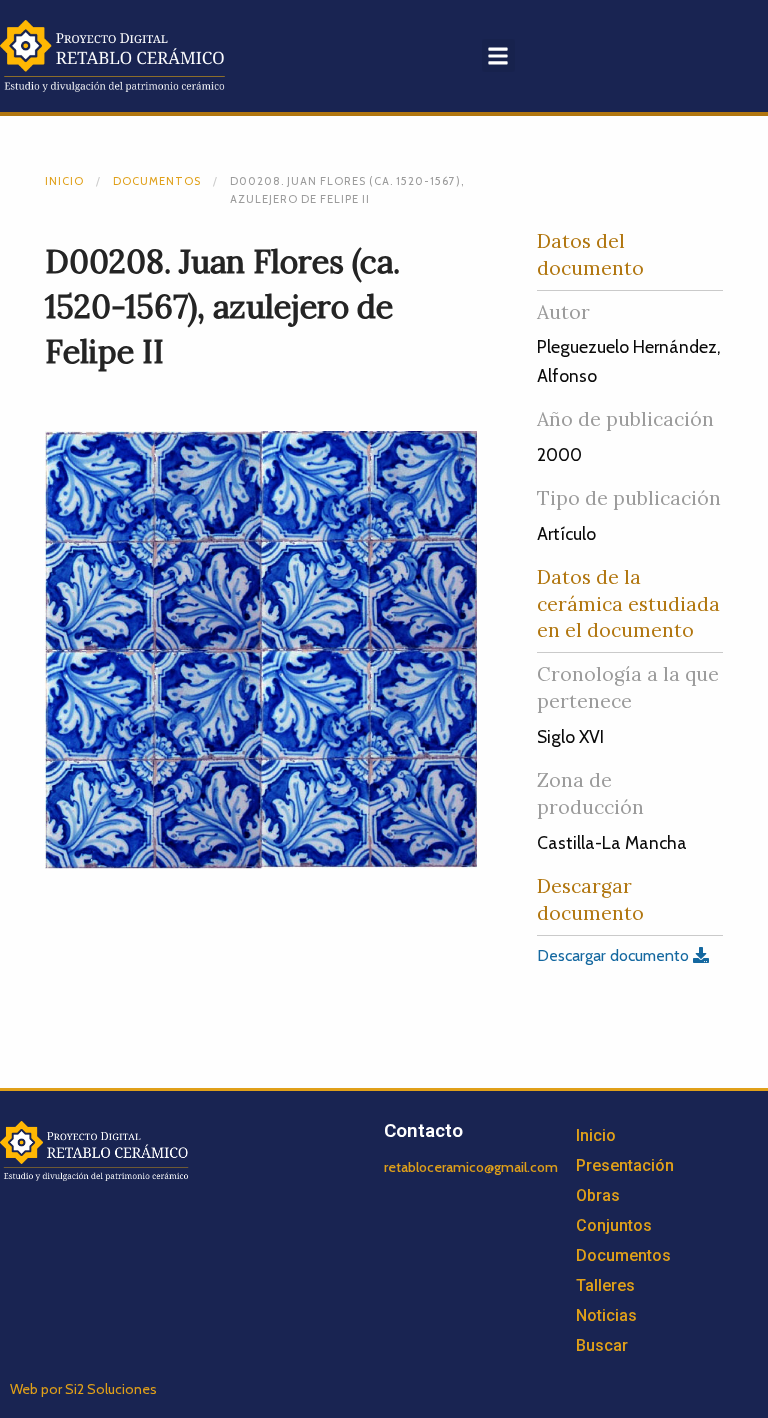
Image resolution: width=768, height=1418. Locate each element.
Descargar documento (615, 955)
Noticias (606, 1315)
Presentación (625, 1165)
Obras (598, 1195)
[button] (498, 55)
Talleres (605, 1285)
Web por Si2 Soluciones (83, 1389)
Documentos (157, 181)
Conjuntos (614, 1225)
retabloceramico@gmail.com (471, 1167)
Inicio (64, 181)
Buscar (602, 1345)
